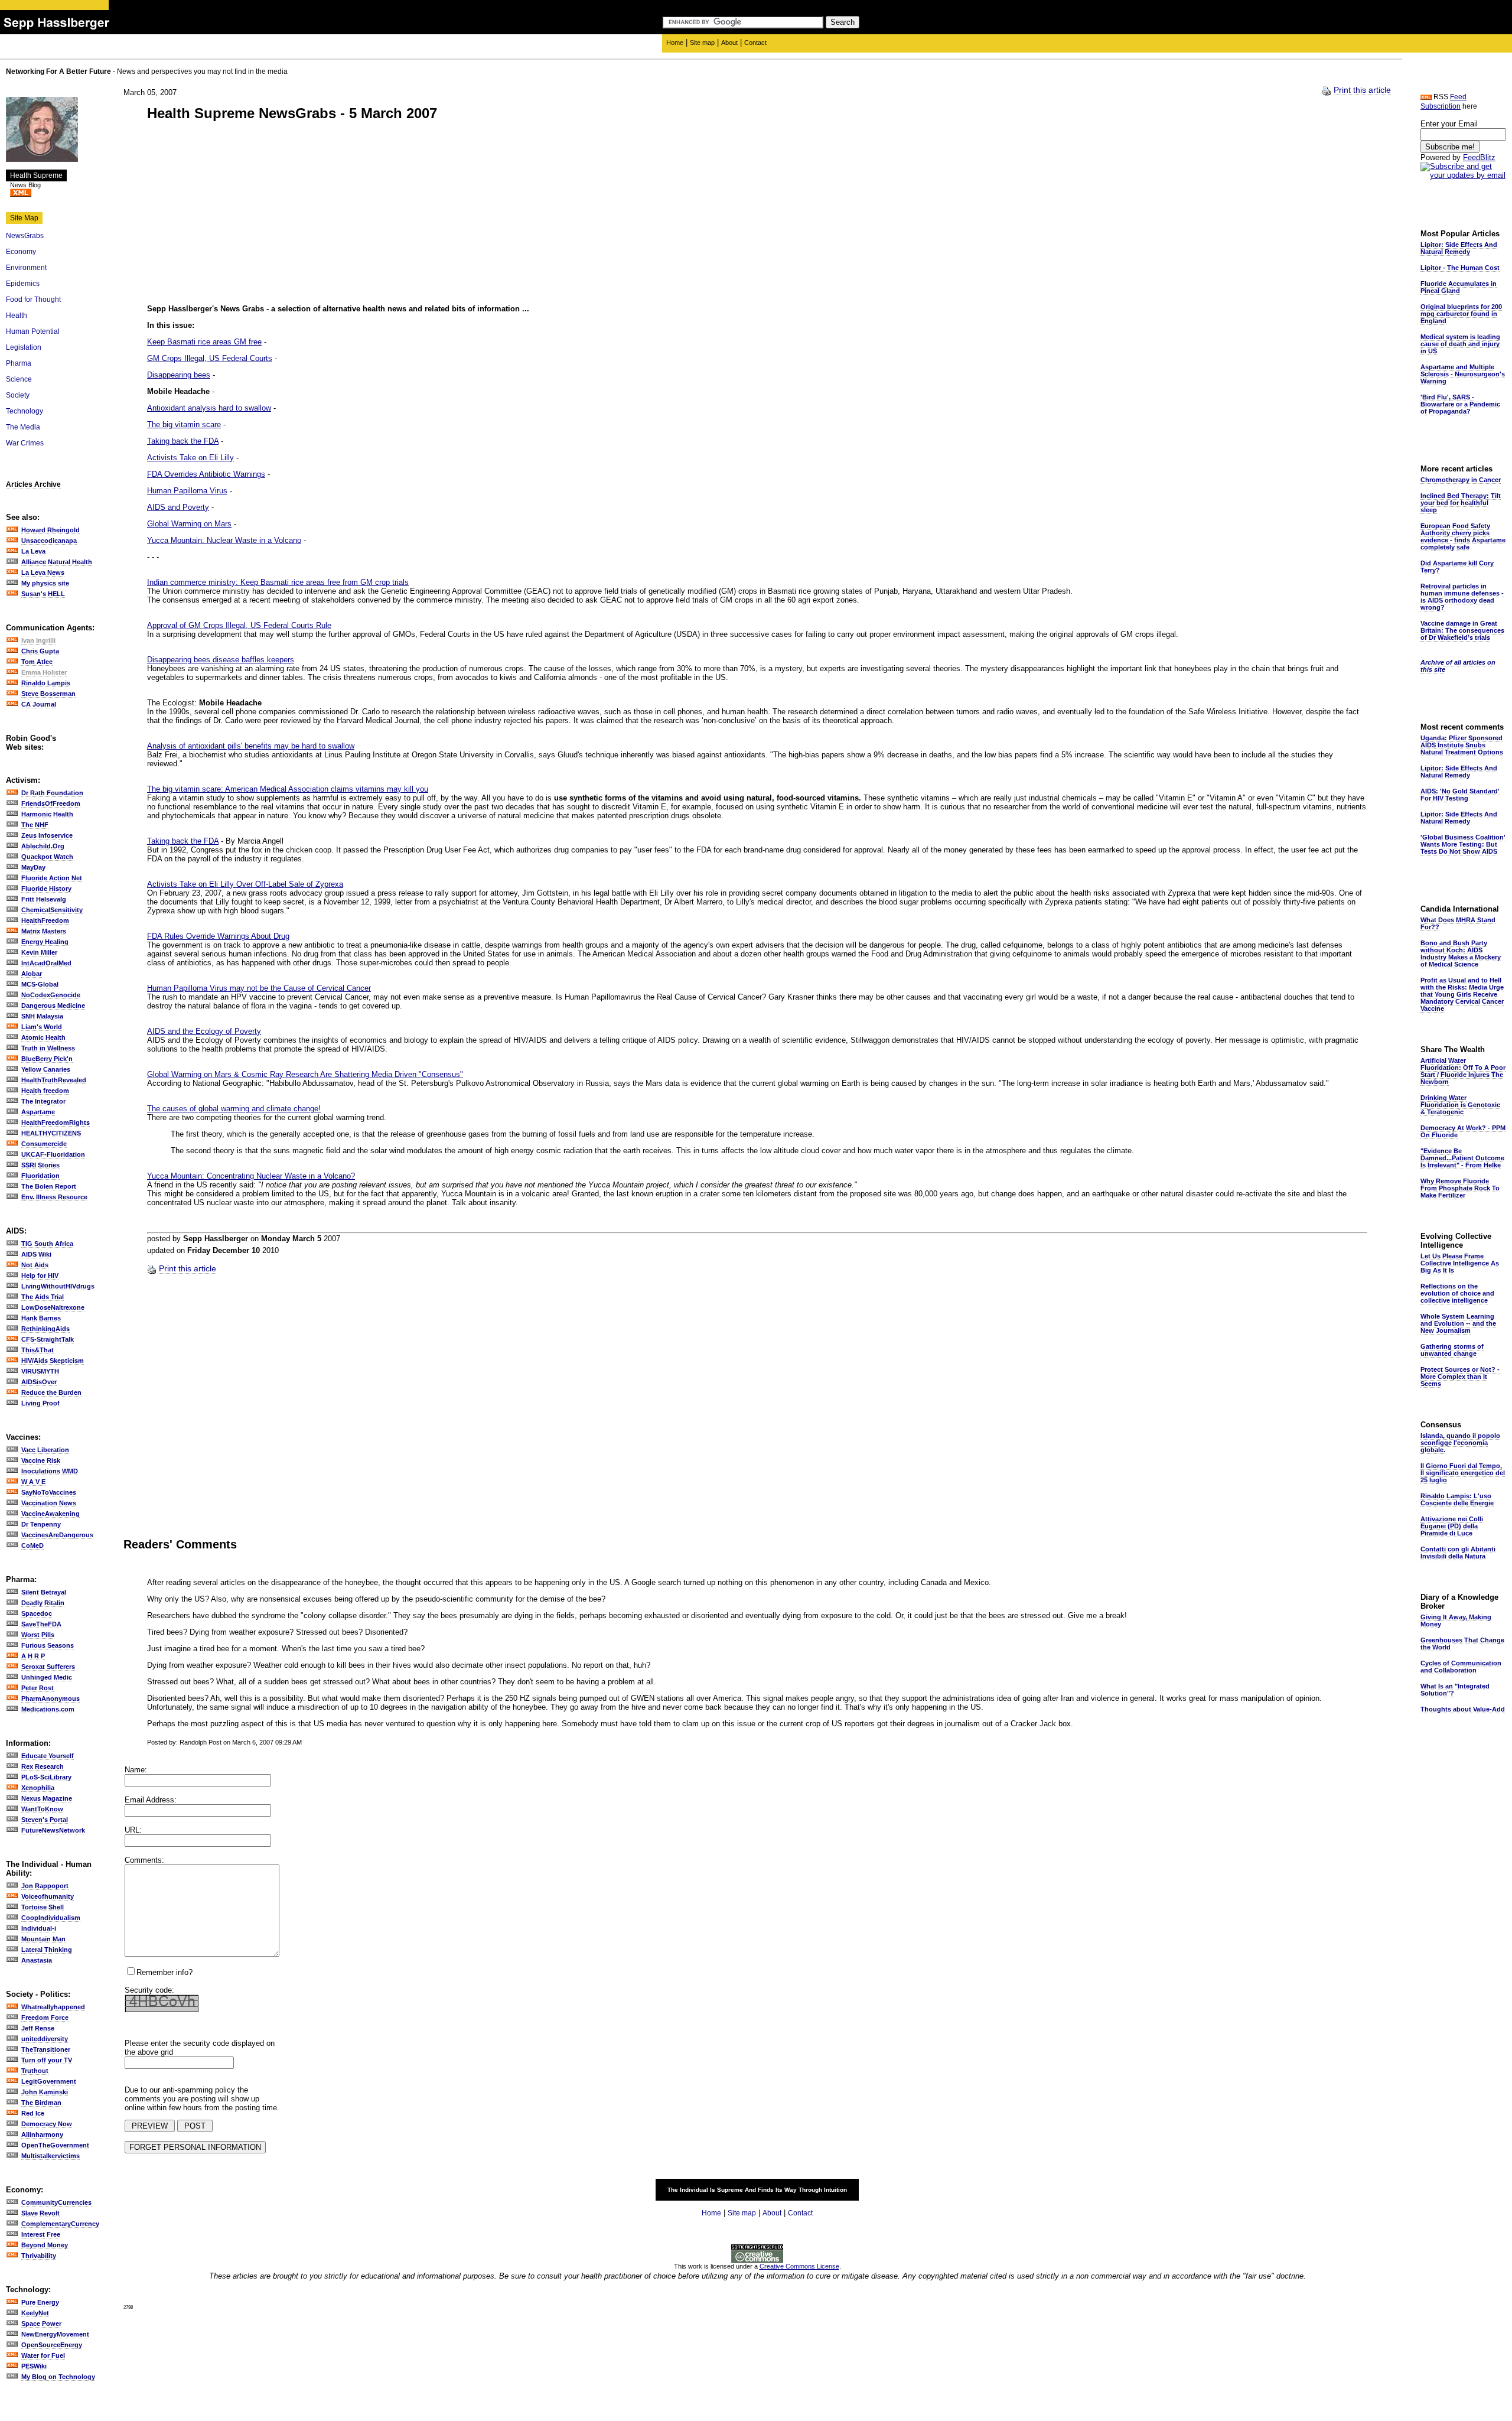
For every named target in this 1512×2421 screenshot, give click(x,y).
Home (675, 43)
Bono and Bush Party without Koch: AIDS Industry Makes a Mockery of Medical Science (1461, 954)
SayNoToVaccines (49, 1492)
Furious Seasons (48, 1645)
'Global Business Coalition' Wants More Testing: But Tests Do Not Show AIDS (1463, 844)
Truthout (35, 2071)
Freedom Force (45, 2017)
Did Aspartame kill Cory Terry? (1457, 567)
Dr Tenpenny (41, 1524)
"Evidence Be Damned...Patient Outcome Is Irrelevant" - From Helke (1462, 1158)
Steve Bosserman (48, 694)
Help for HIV (40, 1275)
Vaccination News (49, 1503)
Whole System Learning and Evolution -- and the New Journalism (1458, 1323)
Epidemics (23, 284)
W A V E (33, 1482)
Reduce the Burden (51, 1392)
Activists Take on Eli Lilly (190, 458)
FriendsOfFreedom (51, 803)
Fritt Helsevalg (44, 899)
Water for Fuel (43, 2355)
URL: (133, 1830)
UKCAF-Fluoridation (53, 1154)
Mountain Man (43, 1939)
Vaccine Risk (41, 1460)
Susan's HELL (43, 594)
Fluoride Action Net (52, 878)
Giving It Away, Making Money (1456, 1620)
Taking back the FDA (183, 441)
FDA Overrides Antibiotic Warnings (206, 474)
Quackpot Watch (47, 857)
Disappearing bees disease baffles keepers (221, 660)
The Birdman (41, 2103)
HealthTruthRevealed (54, 1080)
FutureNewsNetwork (53, 1830)
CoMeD (32, 1545)
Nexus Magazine (47, 1798)
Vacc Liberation (45, 1450)
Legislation (24, 347)
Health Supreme (36, 175)
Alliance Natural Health (57, 562)
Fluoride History (46, 889)
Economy (21, 252)
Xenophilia (38, 1788)
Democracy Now (47, 2124)
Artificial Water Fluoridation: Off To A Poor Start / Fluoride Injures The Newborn (1463, 1071)
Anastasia (37, 1960)
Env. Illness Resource (54, 1197)
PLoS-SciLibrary (46, 1777)
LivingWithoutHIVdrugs (58, 1286)
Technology (25, 411)
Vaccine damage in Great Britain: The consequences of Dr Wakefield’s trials (1462, 630)
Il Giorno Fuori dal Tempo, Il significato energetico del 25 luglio (1463, 1473)
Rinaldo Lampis (46, 683)
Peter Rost (38, 1688)
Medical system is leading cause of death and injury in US (1460, 344)
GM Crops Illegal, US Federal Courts (210, 358)
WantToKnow (42, 1809)
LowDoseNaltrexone (53, 1307)
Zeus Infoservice (47, 835)
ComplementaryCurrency (60, 2224)
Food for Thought (33, 300)
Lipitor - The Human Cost (1460, 268)
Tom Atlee (37, 662)
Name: (136, 1770)
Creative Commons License (799, 2266)
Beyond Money (45, 2245)
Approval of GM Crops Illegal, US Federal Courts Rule (239, 625)
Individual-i (39, 1928)
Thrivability (39, 2256)
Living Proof (40, 1403)
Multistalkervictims (50, 2156)
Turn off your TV (47, 2060)
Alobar (32, 974)
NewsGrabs (25, 236)
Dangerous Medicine (53, 1006)
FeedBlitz (1479, 157)
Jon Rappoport (45, 1886)
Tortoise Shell (43, 1907)
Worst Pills (38, 1635)
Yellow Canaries (46, 1069)
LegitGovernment (49, 2081)
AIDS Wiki (36, 1254)
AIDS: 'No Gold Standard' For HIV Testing (1460, 795)
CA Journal (39, 704)
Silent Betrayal (44, 1592)
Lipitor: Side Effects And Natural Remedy (1459, 248)
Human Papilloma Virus (187, 491)
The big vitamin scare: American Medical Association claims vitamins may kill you (288, 789)
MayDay (33, 867)
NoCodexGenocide (51, 995)
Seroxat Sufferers (48, 1667)
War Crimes (25, 443)
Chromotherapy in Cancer (1461, 480)
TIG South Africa (47, 1244)
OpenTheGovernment (55, 2145)
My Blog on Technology (58, 2377)
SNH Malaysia (42, 1016)
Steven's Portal (45, 1820)
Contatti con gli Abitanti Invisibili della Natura (1458, 1553)
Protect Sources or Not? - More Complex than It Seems (1460, 1377)
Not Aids (35, 1265)
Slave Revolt (40, 2213)
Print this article (1362, 90)
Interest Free (41, 2234)
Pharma (19, 363)
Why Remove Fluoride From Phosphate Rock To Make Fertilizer (1460, 1188)
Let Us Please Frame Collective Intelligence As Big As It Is (1460, 1263)
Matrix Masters (44, 931)
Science (19, 379)
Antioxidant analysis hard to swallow (209, 408)
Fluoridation (40, 1176)
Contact (755, 43)
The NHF (35, 825)
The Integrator (43, 1101)
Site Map (24, 218)
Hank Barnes (41, 1318)
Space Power (41, 2324)
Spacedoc (37, 1613)
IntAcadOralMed (46, 963)
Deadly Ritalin (43, 1603)
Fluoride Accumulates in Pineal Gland (1459, 287)
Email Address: (151, 1800)
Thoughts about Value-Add (1463, 1709)
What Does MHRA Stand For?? (1458, 923)
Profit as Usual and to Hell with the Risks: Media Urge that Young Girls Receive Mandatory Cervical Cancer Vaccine (1462, 994)
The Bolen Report (49, 1186)
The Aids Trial (43, 1297)
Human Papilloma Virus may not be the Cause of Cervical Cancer (259, 988)
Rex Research (43, 1766)
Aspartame (38, 1112)
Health (17, 315)
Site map (702, 43)
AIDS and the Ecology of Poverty (204, 1031)
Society (18, 395)
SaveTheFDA (41, 1624)
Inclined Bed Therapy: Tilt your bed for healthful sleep (1461, 503)
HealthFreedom (45, 920)
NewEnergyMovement (55, 2334)
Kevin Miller (39, 952)
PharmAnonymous (50, 1698)
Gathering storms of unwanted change (1452, 1350)
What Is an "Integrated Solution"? (1455, 1690)
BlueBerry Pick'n (47, 1059)
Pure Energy (40, 2302)
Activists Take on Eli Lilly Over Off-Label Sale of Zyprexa (245, 884)
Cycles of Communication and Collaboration (1461, 1667)
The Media (23, 427)
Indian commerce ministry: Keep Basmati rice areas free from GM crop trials (278, 582)
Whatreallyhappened (53, 2007)
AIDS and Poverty (178, 507)
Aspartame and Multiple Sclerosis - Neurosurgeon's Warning (1463, 374)
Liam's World (42, 1027)
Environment (26, 268)
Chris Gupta (40, 651)
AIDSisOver (39, 1382)
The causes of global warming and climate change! (234, 1109)
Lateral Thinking (47, 1950)
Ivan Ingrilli (38, 640)
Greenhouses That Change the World (1462, 1644)
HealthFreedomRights (56, 1122)
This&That (38, 1350)
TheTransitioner (46, 2049)
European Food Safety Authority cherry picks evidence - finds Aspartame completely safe (1463, 536)
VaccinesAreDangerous (57, 1535)
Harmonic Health (47, 814)
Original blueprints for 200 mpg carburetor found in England (1461, 314)
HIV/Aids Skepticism (53, 1361)
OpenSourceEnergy (52, 2345)
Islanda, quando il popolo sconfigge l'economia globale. (1460, 1443)
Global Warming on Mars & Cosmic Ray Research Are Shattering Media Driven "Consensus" (305, 1074)
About (729, 43)
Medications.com (48, 1709)
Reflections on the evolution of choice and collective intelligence (1457, 1293)
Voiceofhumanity (48, 1896)
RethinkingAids (45, 1329)
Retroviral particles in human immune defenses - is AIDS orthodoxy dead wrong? (1462, 597)
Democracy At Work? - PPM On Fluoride (1463, 1131)
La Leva (33, 551)
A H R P (33, 1656)
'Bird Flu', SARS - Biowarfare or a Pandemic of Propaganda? (1460, 404)
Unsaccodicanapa (49, 541)
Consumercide (44, 1144)
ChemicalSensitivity (52, 910)
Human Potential (33, 331)
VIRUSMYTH (40, 1371)
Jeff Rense (38, 2028)
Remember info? (164, 1972)
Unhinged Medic (47, 1677)
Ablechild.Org (43, 846)
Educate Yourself (48, 1756)
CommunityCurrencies (56, 2202)
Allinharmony (42, 2134)
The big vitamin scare (184, 424)
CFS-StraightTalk (48, 1339)
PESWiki (34, 2366)
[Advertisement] (246, 214)
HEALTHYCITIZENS (51, 1133)
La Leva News (43, 572)
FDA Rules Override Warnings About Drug (218, 936)
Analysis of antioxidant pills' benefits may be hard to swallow (251, 746)
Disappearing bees (179, 375)
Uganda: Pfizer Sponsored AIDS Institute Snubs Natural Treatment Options (1462, 745)
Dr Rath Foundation (52, 793)
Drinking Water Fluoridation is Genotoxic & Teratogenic (1460, 1105)
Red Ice (33, 2113)
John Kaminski (45, 2092)
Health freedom (45, 1091)
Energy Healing (45, 942)
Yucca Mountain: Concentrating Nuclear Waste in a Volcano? (251, 1176)
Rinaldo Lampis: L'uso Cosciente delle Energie (1457, 1499)
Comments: (144, 1860)
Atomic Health (43, 1037)
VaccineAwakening (50, 1514)
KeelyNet (35, 2313)
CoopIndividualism (51, 1918)
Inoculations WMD (50, 1471)
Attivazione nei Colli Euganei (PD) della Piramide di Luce (1452, 1526)
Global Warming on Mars (189, 524)
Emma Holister (44, 672)
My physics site (45, 583)
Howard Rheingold (50, 530)
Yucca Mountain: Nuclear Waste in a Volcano (224, 540)
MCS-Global (40, 984)
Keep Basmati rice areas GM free (204, 342)
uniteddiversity (45, 2039)
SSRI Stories (40, 1165)
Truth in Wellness (48, 1048)
